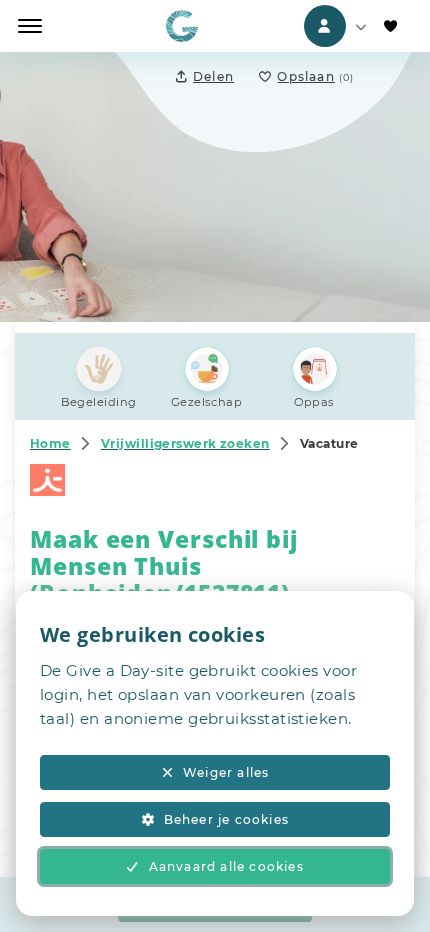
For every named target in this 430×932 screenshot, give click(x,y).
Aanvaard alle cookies (226, 866)
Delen (213, 76)
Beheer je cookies (226, 819)
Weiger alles (226, 772)
